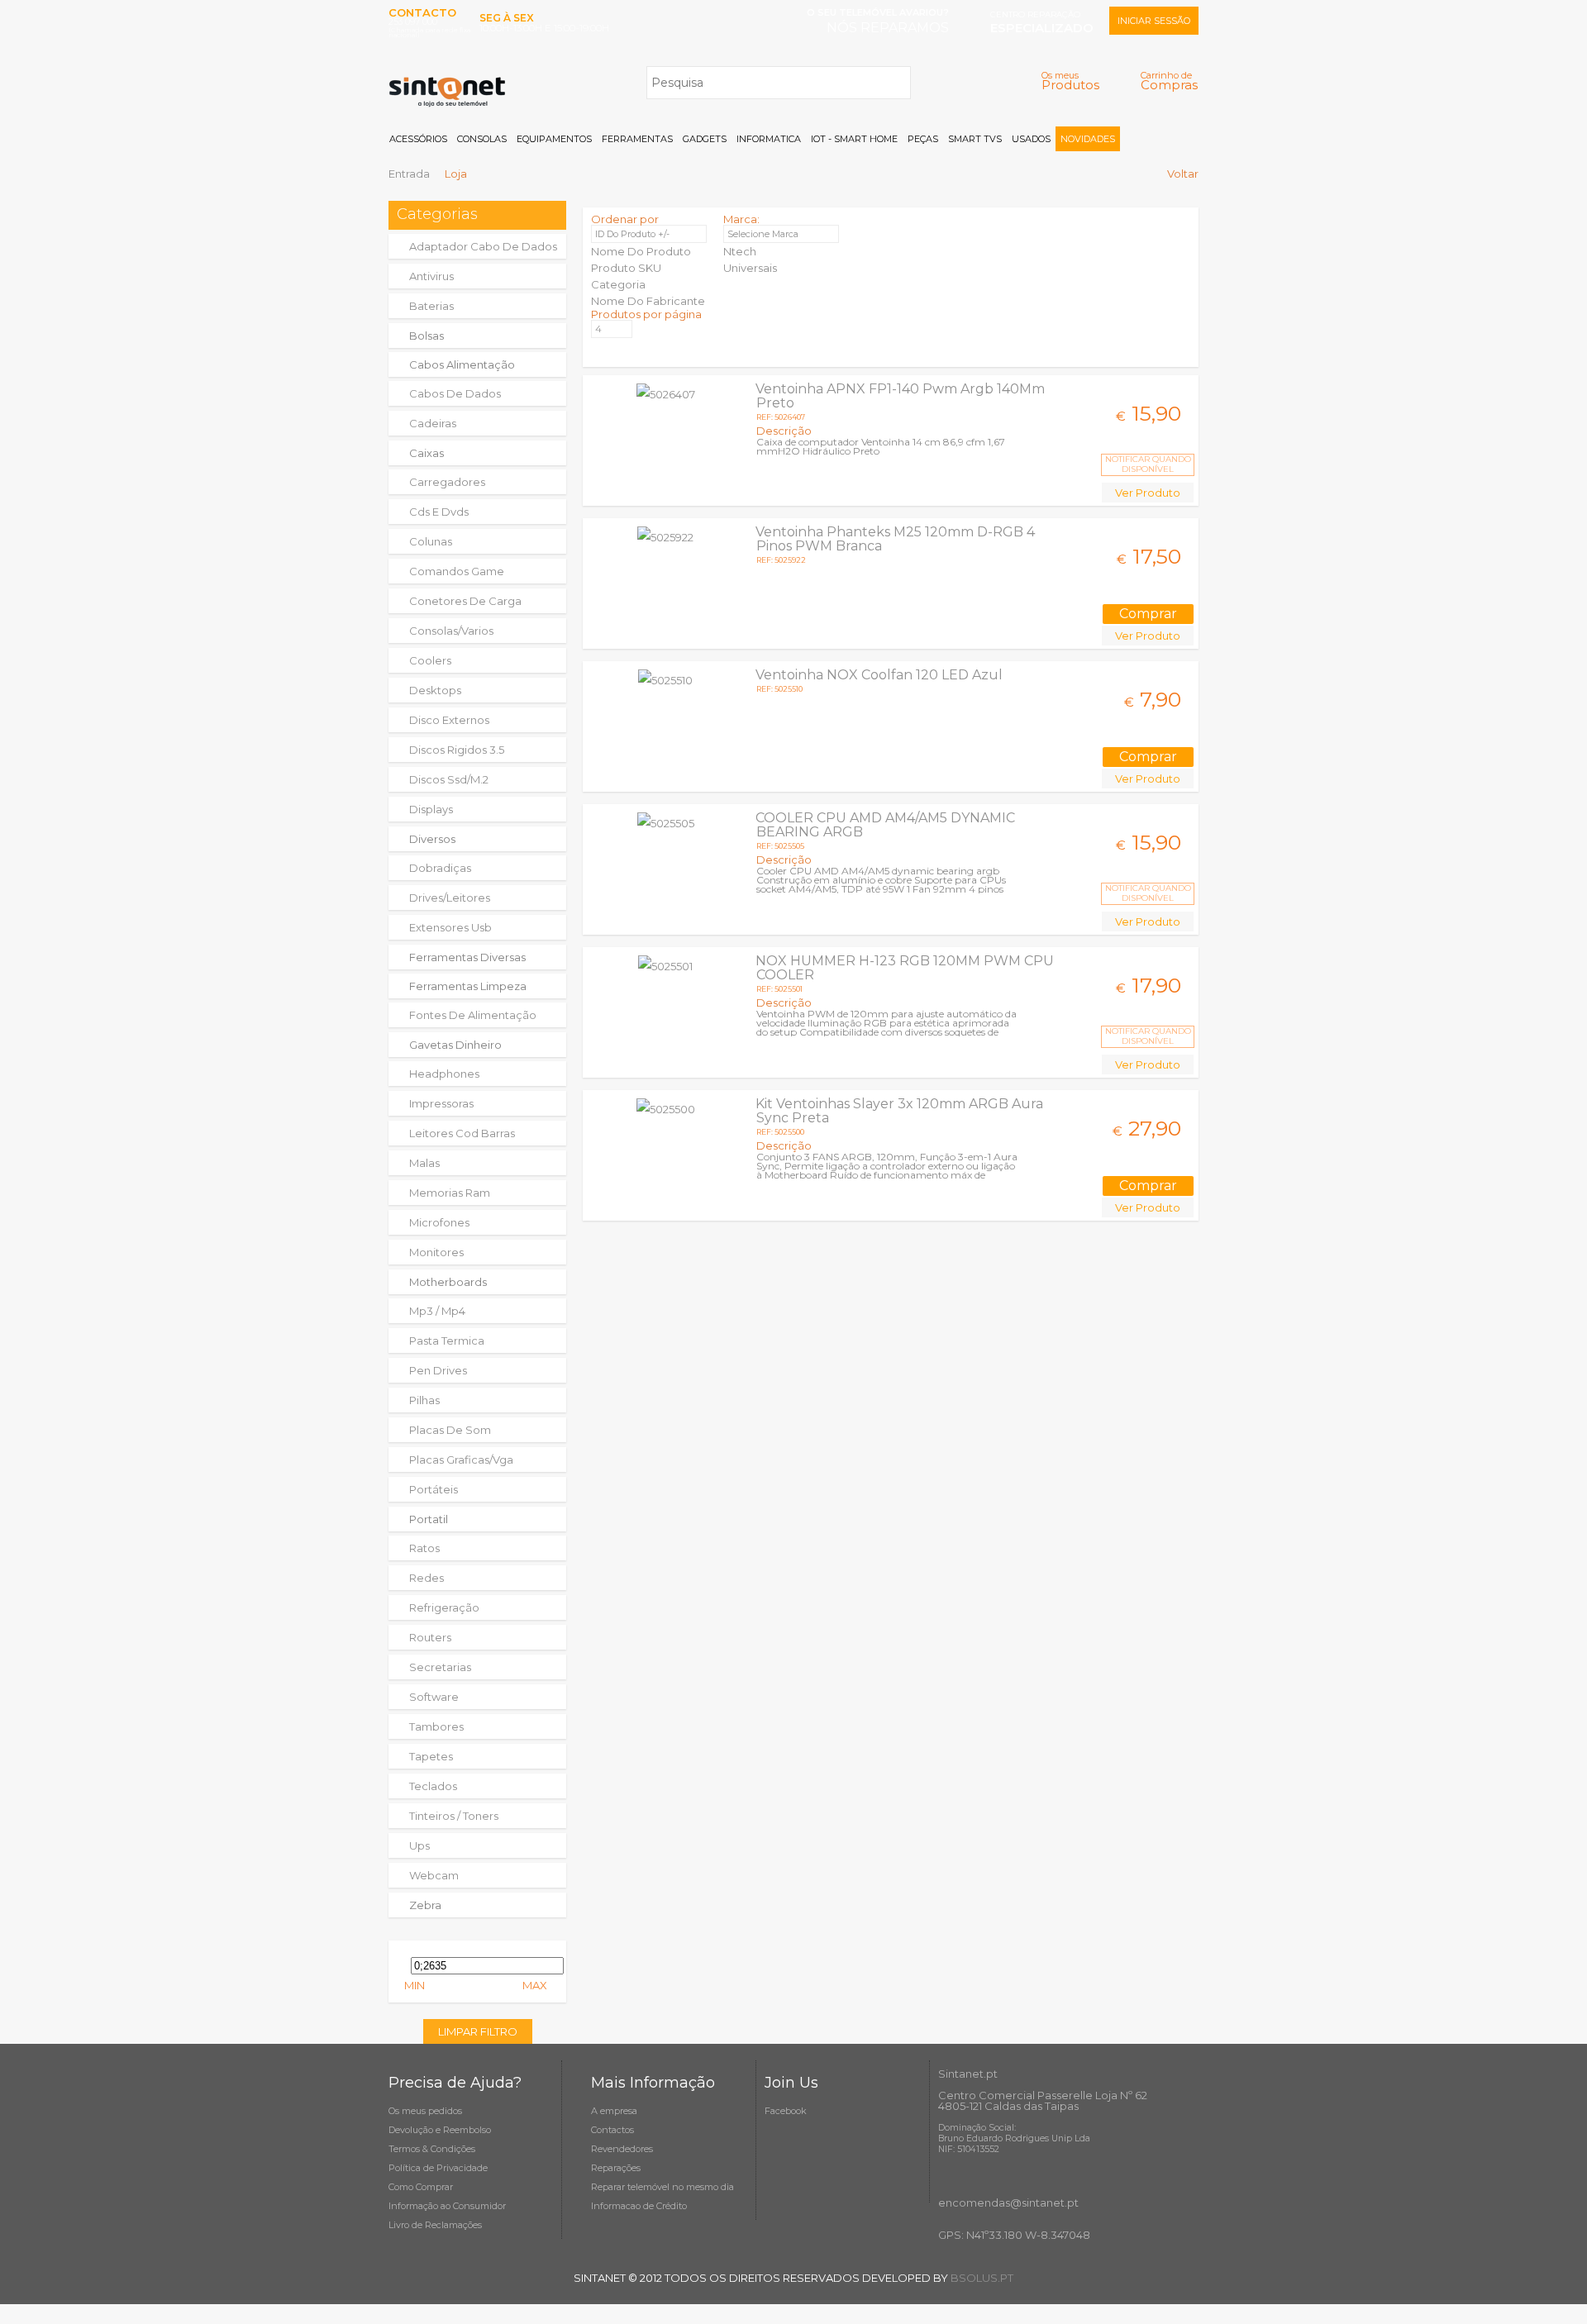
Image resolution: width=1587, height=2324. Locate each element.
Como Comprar (421, 2187)
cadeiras (433, 423)
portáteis (434, 1489)
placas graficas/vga (461, 1460)
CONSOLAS (482, 139)
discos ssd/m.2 (449, 779)
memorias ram (450, 1193)
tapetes (431, 1756)
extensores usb (450, 927)
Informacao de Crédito (639, 2206)
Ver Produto (1148, 493)
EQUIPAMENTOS (554, 139)
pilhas (424, 1400)
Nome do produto (641, 251)
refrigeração (444, 1607)
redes (427, 1578)
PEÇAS (923, 139)
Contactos (612, 2130)
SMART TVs (975, 139)
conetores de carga (465, 601)
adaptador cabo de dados (483, 246)
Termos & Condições (432, 2149)
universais (750, 268)
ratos (424, 1548)
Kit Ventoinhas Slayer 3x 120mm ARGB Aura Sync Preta (899, 1111)
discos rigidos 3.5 (457, 750)
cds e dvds (439, 512)
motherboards (448, 1282)
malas (424, 1163)
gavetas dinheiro (455, 1045)
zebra (425, 1905)
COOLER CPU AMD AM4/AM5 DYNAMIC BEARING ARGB (885, 825)
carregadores (447, 482)
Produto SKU (626, 268)
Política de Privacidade (438, 2168)
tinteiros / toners (454, 1816)
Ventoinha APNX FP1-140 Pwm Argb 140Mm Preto (900, 396)
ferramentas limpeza (468, 986)
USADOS (1031, 139)
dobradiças (440, 868)
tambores (436, 1726)
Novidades (1088, 139)
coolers (430, 660)
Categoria (618, 284)
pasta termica (447, 1341)
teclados (433, 1786)
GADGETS (705, 139)
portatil (429, 1519)
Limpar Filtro (478, 2031)
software (434, 1697)
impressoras (441, 1103)
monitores (436, 1252)
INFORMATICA (769, 139)
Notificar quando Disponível (1148, 464)
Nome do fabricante (648, 301)
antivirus (431, 276)
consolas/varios (451, 631)
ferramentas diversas (467, 957)
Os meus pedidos (425, 2111)
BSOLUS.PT (982, 2278)
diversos (432, 839)
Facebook (786, 2111)
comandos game (457, 571)
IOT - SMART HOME (854, 139)
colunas (431, 541)
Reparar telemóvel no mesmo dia (662, 2187)
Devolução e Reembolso (440, 2130)
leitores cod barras (462, 1133)
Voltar (1183, 174)
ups (419, 1845)
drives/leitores (450, 898)
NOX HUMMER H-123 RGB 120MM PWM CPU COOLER (905, 968)
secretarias (440, 1667)
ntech (740, 251)
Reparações (616, 2168)
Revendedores (622, 2149)
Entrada (409, 174)
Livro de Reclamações (435, 2225)
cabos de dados (455, 393)
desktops (435, 690)
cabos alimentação (462, 364)
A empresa (614, 2111)
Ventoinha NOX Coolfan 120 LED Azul (879, 675)
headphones (444, 1074)
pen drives (438, 1370)
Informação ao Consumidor (447, 2206)
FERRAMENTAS (637, 139)
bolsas (427, 336)
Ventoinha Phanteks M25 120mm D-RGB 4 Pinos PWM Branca (895, 539)
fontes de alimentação (473, 1015)
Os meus (1070, 81)
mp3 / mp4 (437, 1311)
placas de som (450, 1430)
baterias (431, 306)
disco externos (449, 720)
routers (430, 1637)
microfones (439, 1222)
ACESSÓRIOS (418, 139)
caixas (427, 453)
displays (431, 809)
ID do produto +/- (632, 234)
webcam (434, 1875)
